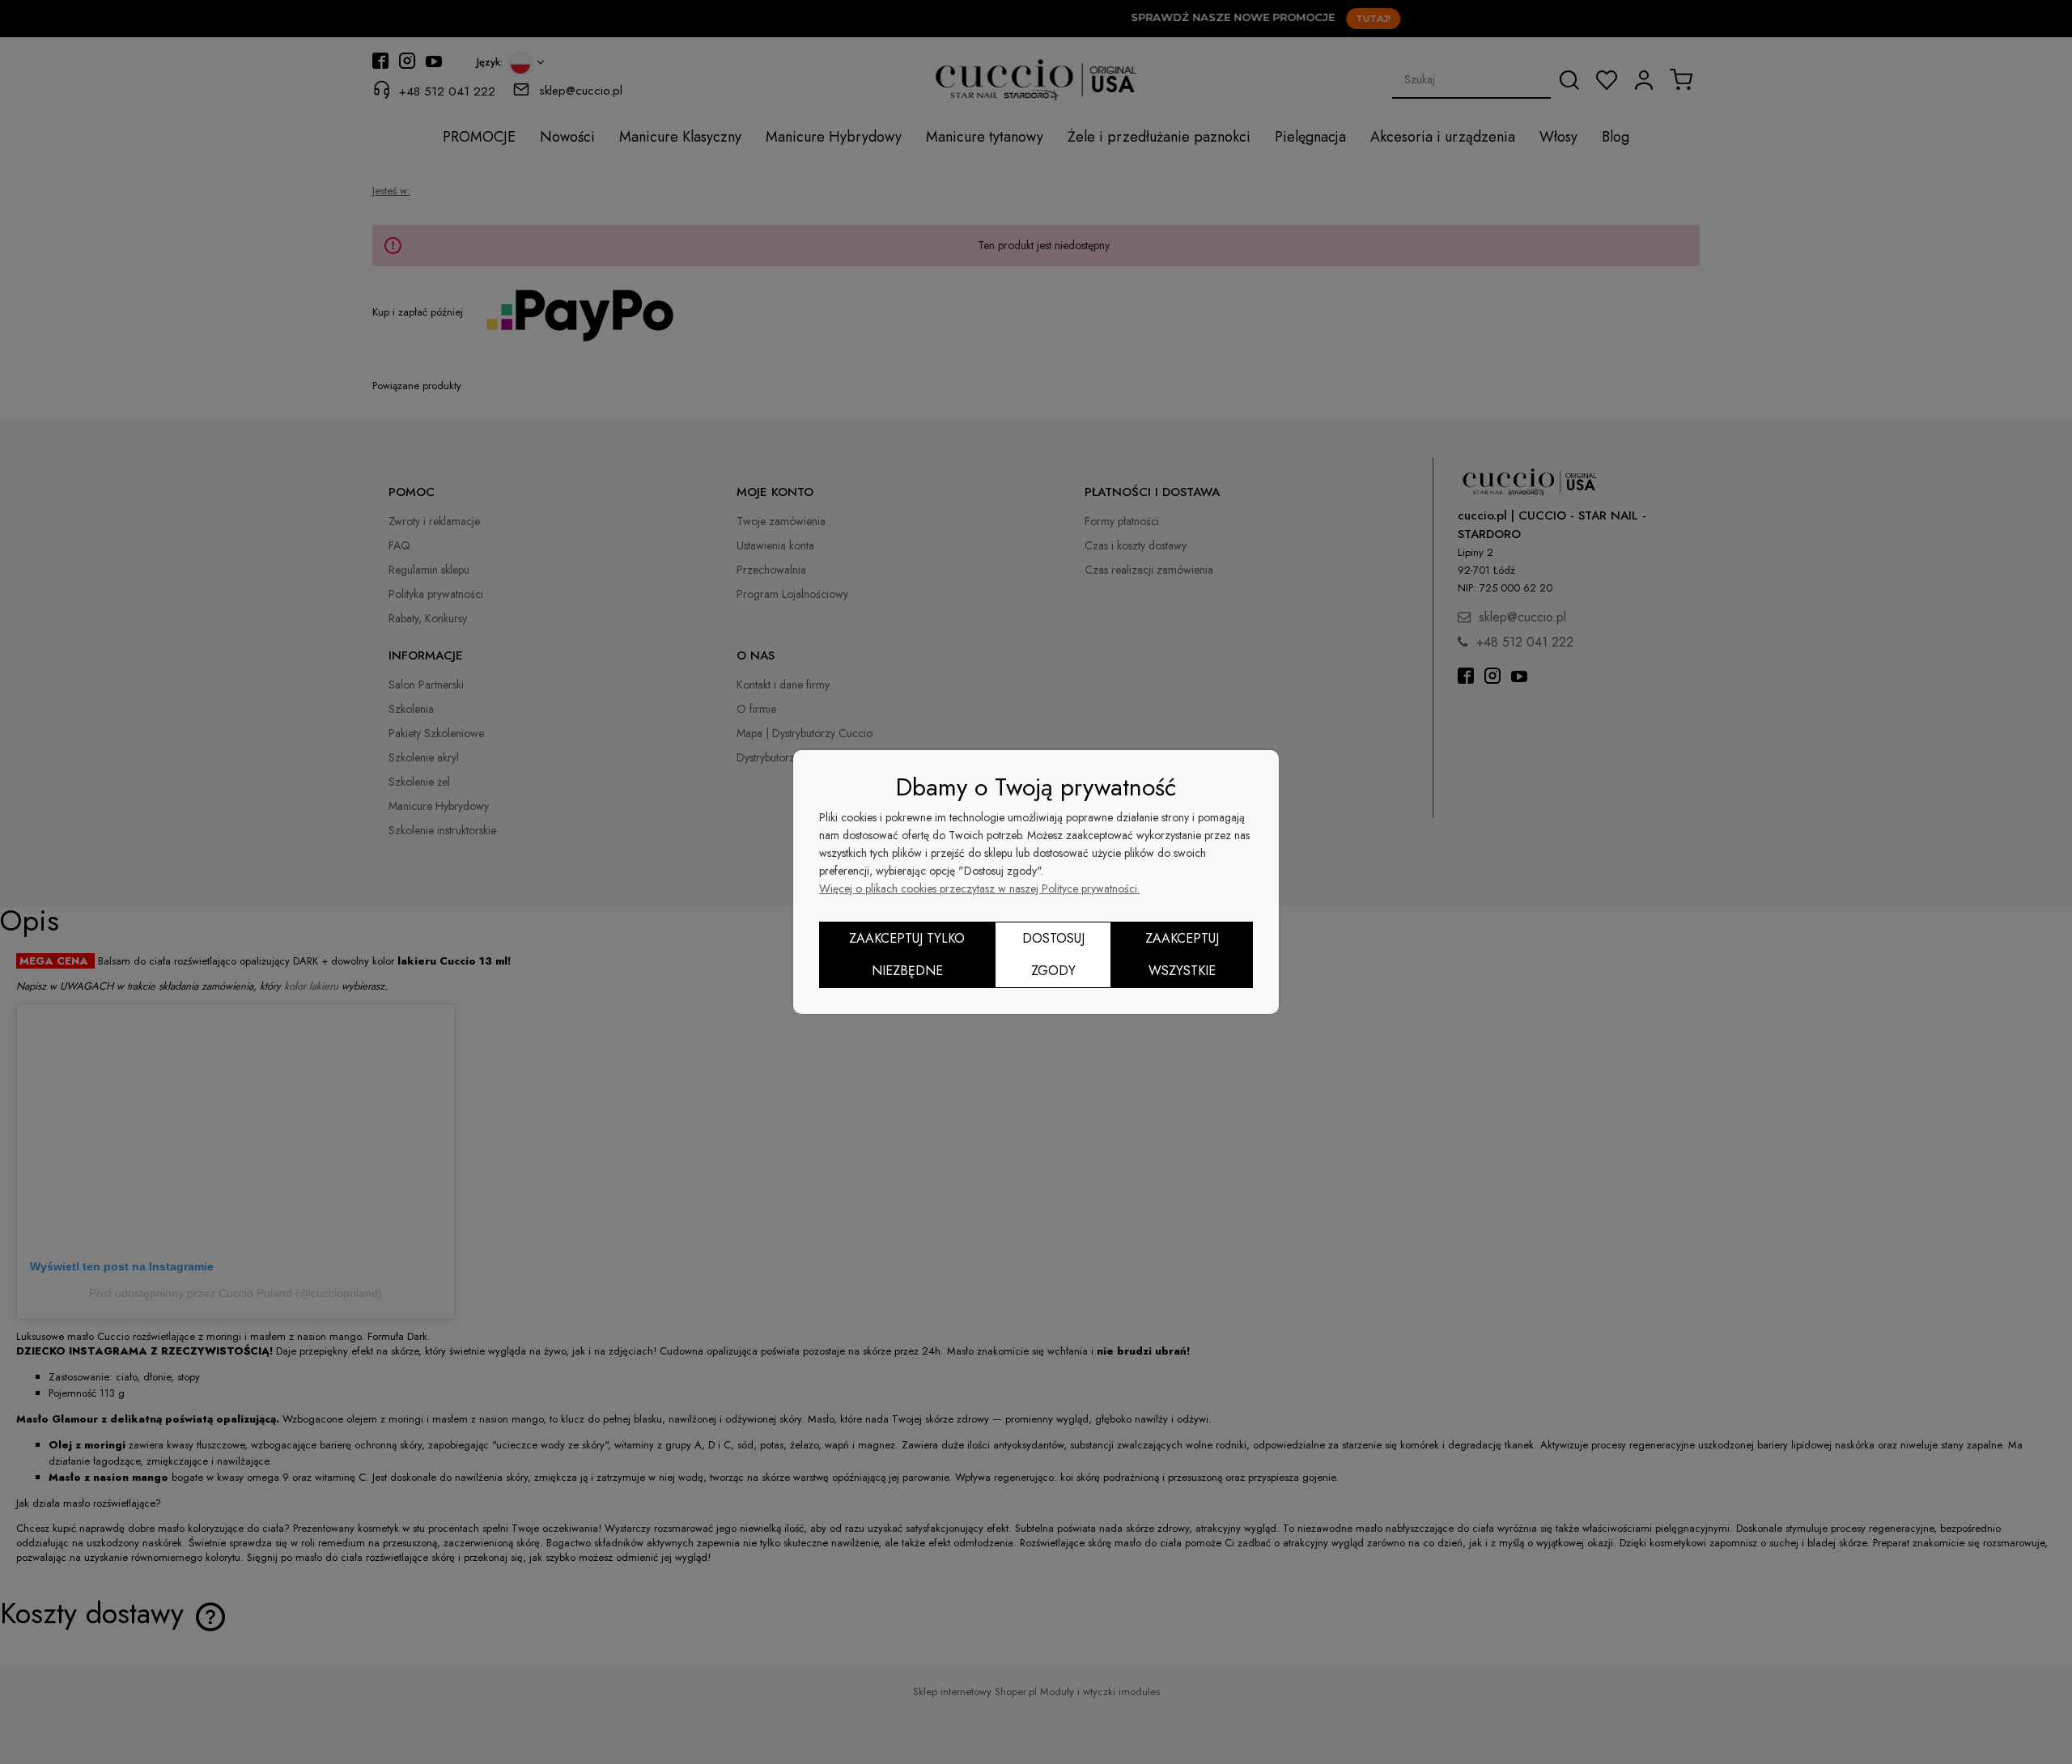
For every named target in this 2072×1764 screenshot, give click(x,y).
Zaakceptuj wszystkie (1182, 954)
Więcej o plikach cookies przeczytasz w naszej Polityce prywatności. (979, 888)
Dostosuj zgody (1053, 954)
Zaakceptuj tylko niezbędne (907, 954)
